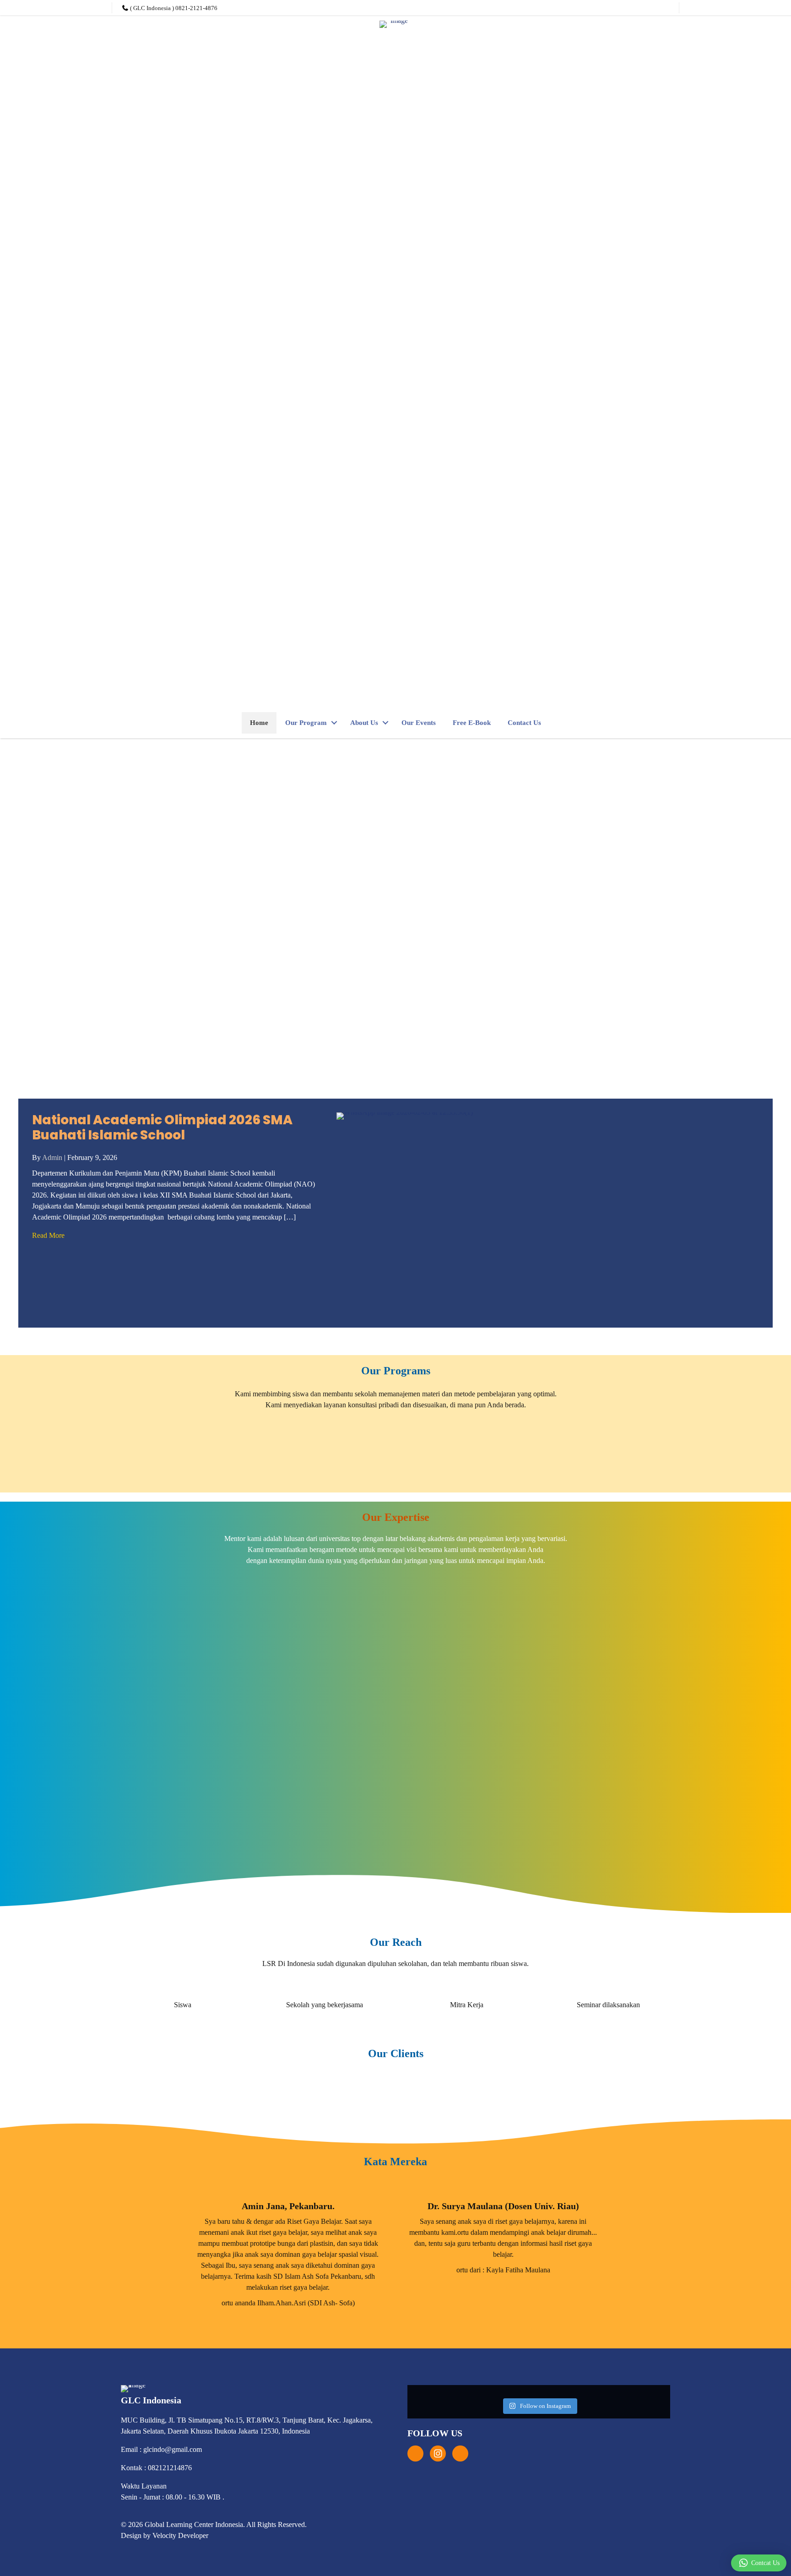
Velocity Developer (180, 2535)
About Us (364, 723)
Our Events (419, 723)
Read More (48, 1235)
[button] (334, 723)
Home (259, 723)
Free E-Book (472, 723)
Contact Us (524, 723)
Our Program (306, 723)
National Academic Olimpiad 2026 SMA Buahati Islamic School (162, 1128)
